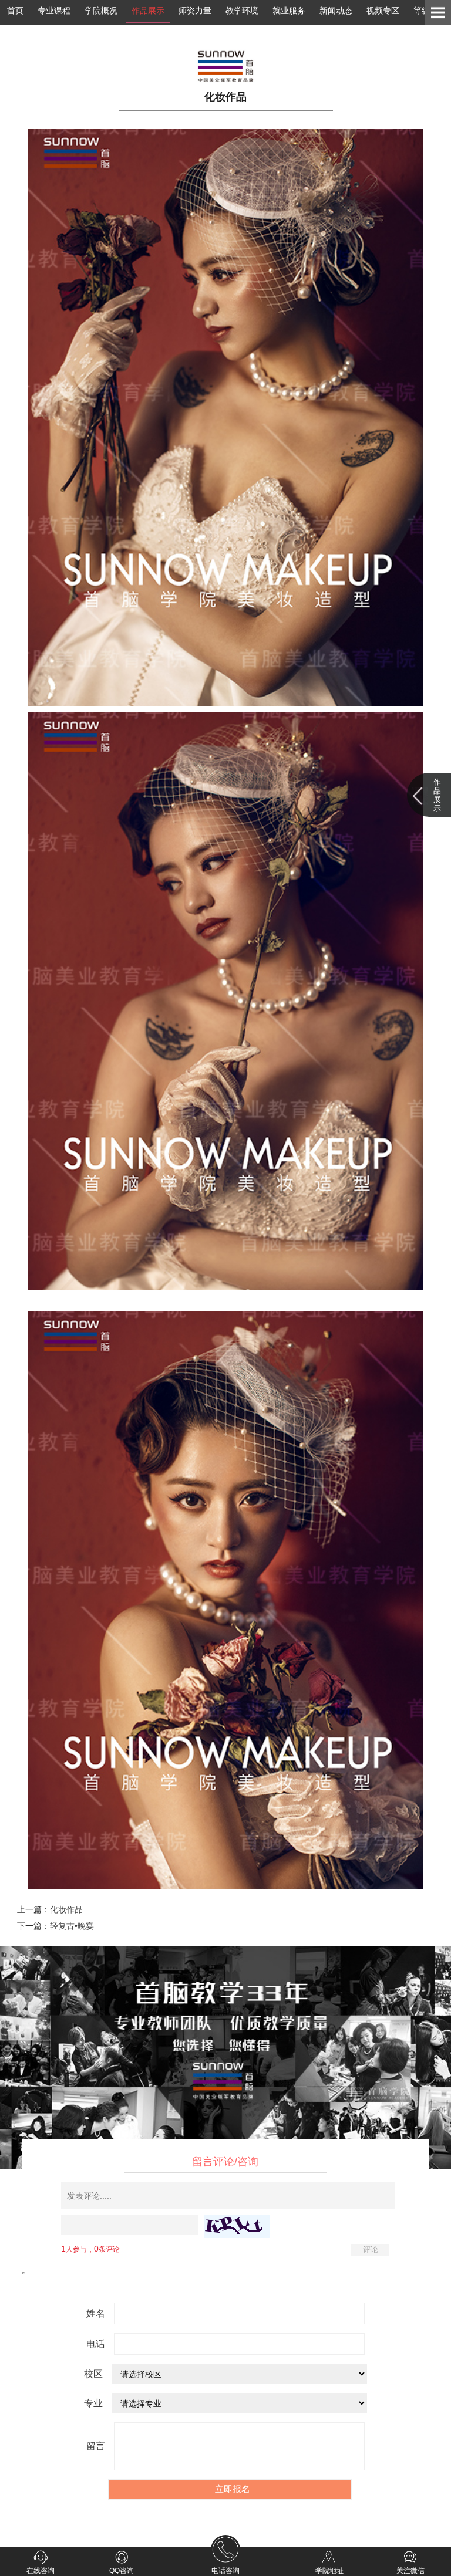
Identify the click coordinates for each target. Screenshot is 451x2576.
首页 (15, 11)
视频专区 (383, 11)
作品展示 (148, 11)
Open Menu (438, 13)
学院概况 (101, 11)
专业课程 (54, 11)
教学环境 (242, 11)
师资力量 (195, 11)
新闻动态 (336, 11)
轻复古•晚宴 (72, 1926)
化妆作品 (66, 1909)
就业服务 (289, 11)
